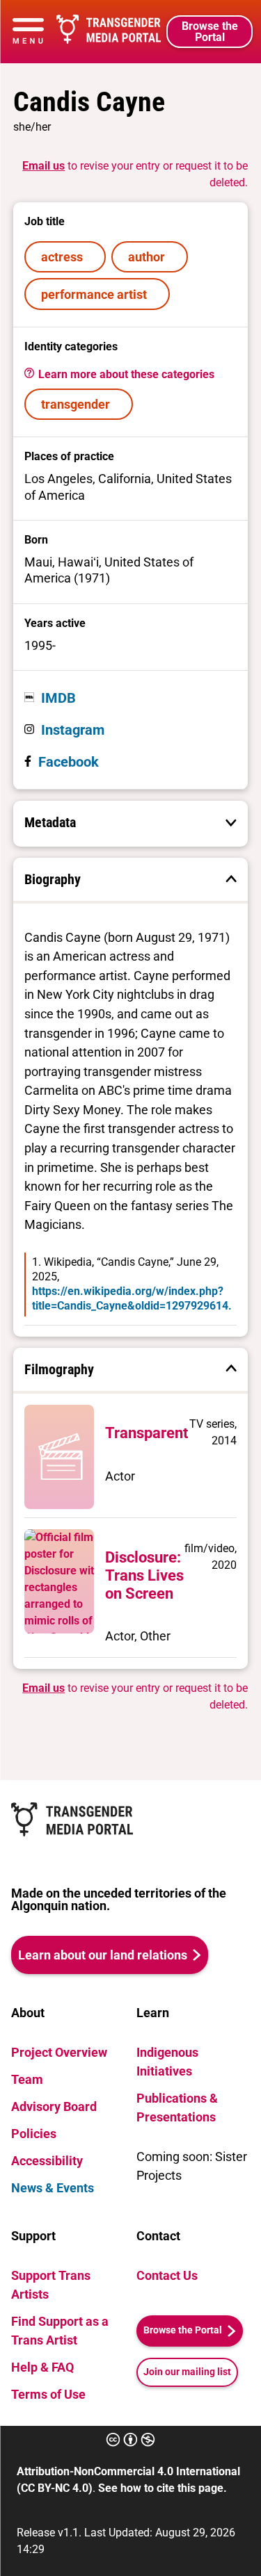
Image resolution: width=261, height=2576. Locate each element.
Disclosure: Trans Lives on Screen (144, 1575)
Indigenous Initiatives (167, 2062)
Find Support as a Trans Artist (60, 2331)
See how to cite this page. (163, 2488)
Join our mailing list (187, 2372)
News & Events (53, 2188)
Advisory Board (54, 2106)
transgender (78, 404)
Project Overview (59, 2052)
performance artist (97, 294)
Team (27, 2079)
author (149, 257)
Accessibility (47, 2161)
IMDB (58, 698)
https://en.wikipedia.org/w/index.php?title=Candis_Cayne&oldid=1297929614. (132, 1298)
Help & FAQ (42, 2367)
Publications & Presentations (177, 2108)
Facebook (69, 762)
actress (65, 257)
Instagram (73, 730)
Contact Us (167, 2275)
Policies (34, 2134)
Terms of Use (48, 2394)
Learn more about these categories (125, 374)
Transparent (147, 1433)
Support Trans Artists (51, 2285)
